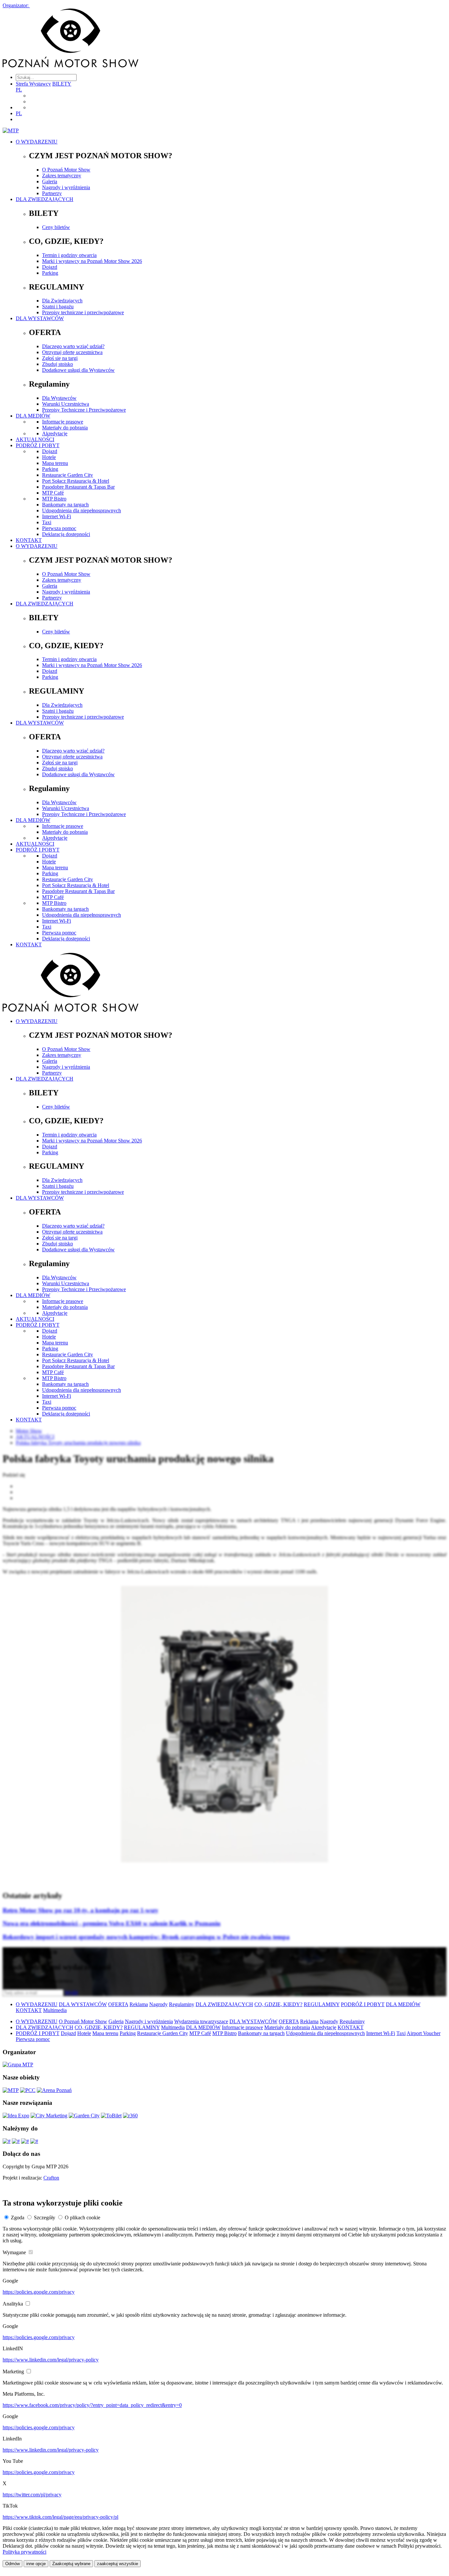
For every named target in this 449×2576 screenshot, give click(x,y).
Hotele (49, 457)
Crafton (51, 2178)
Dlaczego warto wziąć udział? (73, 346)
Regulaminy (182, 2004)
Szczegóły (45, 2218)
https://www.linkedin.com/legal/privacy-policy (51, 2360)
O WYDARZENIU (37, 142)
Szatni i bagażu (58, 306)
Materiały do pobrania (65, 428)
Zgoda (18, 2218)
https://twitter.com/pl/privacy (32, 2495)
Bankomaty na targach (65, 505)
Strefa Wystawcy (33, 84)
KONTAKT (29, 540)
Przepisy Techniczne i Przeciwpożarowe (84, 410)
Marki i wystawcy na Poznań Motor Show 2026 (92, 261)
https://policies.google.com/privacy (39, 2292)
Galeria (50, 181)
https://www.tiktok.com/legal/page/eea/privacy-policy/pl (60, 2517)
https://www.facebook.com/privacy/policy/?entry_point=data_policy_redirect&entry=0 (92, 2405)
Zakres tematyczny (62, 176)
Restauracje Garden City (68, 475)
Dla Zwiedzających (62, 301)
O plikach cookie (83, 2218)
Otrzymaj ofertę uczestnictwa (72, 352)
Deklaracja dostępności (66, 534)
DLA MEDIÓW (33, 416)
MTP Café (53, 493)
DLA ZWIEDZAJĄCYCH (45, 199)
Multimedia (55, 2010)
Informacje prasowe (63, 422)
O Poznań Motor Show (66, 170)
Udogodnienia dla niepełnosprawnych (82, 510)
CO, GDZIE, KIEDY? (278, 2004)
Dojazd (50, 267)
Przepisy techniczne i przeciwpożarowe (83, 312)
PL (19, 90)
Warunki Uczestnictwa (66, 404)
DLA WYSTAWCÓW (40, 318)
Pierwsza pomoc (59, 528)
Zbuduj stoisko (58, 364)
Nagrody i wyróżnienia (66, 187)
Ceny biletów (56, 227)
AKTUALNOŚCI (35, 439)
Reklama (139, 2004)
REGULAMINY (322, 2004)
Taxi (47, 522)
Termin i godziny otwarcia (69, 255)
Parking (50, 273)
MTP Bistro (54, 499)
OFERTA (118, 2004)
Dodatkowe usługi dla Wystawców (78, 370)
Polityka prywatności (24, 2552)
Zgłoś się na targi (60, 358)
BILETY (62, 84)
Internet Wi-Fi (57, 516)
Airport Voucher (424, 2033)
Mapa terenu (55, 463)
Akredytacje (55, 434)
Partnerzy (52, 193)
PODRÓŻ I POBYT (38, 445)
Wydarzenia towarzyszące (201, 2021)
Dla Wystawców (59, 398)
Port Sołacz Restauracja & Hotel (76, 481)
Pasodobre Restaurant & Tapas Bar (78, 487)
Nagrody (158, 2004)
